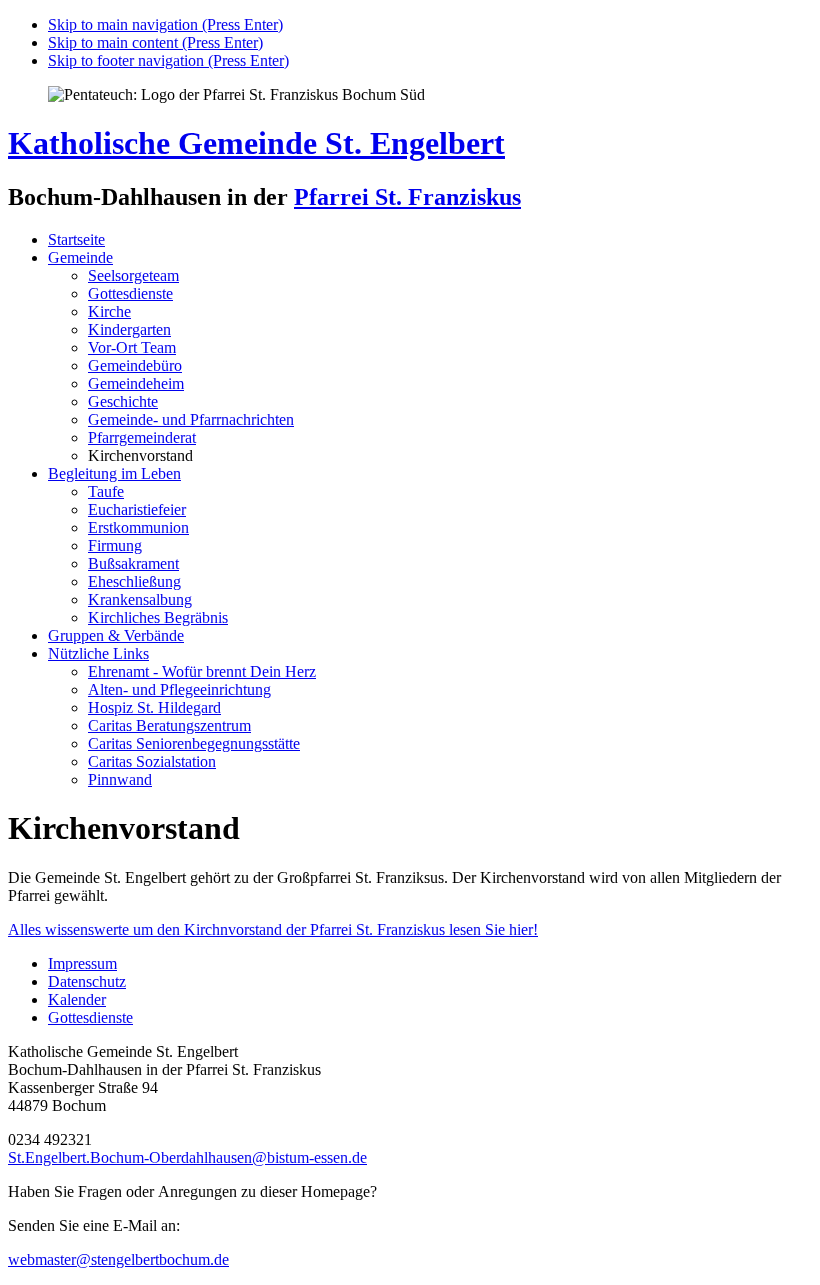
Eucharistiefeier (137, 509)
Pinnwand (120, 779)
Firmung (115, 545)
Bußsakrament (133, 563)
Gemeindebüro (135, 365)
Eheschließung (134, 581)
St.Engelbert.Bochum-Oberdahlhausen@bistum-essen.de (187, 1157)
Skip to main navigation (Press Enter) (165, 24)
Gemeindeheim (136, 383)
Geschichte (123, 401)
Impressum (82, 963)
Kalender (77, 999)
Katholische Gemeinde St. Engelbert (256, 143)
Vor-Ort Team (132, 347)
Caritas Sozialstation (152, 761)
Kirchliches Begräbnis (158, 617)
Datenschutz (87, 981)
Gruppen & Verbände (116, 635)
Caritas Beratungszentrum (169, 725)
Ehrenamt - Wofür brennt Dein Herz (202, 671)
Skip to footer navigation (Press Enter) (168, 60)
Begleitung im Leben (114, 473)
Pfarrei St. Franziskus (407, 197)
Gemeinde (80, 257)
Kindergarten (129, 329)
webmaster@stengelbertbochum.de (118, 1259)
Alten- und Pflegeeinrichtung (179, 689)
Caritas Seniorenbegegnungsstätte (194, 743)
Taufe (106, 491)
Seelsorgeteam (133, 275)
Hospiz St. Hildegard (154, 707)
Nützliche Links (98, 653)
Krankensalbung (140, 599)
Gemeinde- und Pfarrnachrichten (191, 419)
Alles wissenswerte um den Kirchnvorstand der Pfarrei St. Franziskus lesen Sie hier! (273, 929)
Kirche (109, 311)
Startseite (76, 239)
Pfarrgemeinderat (142, 437)
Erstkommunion (138, 527)
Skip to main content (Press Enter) (155, 42)
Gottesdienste (130, 293)
